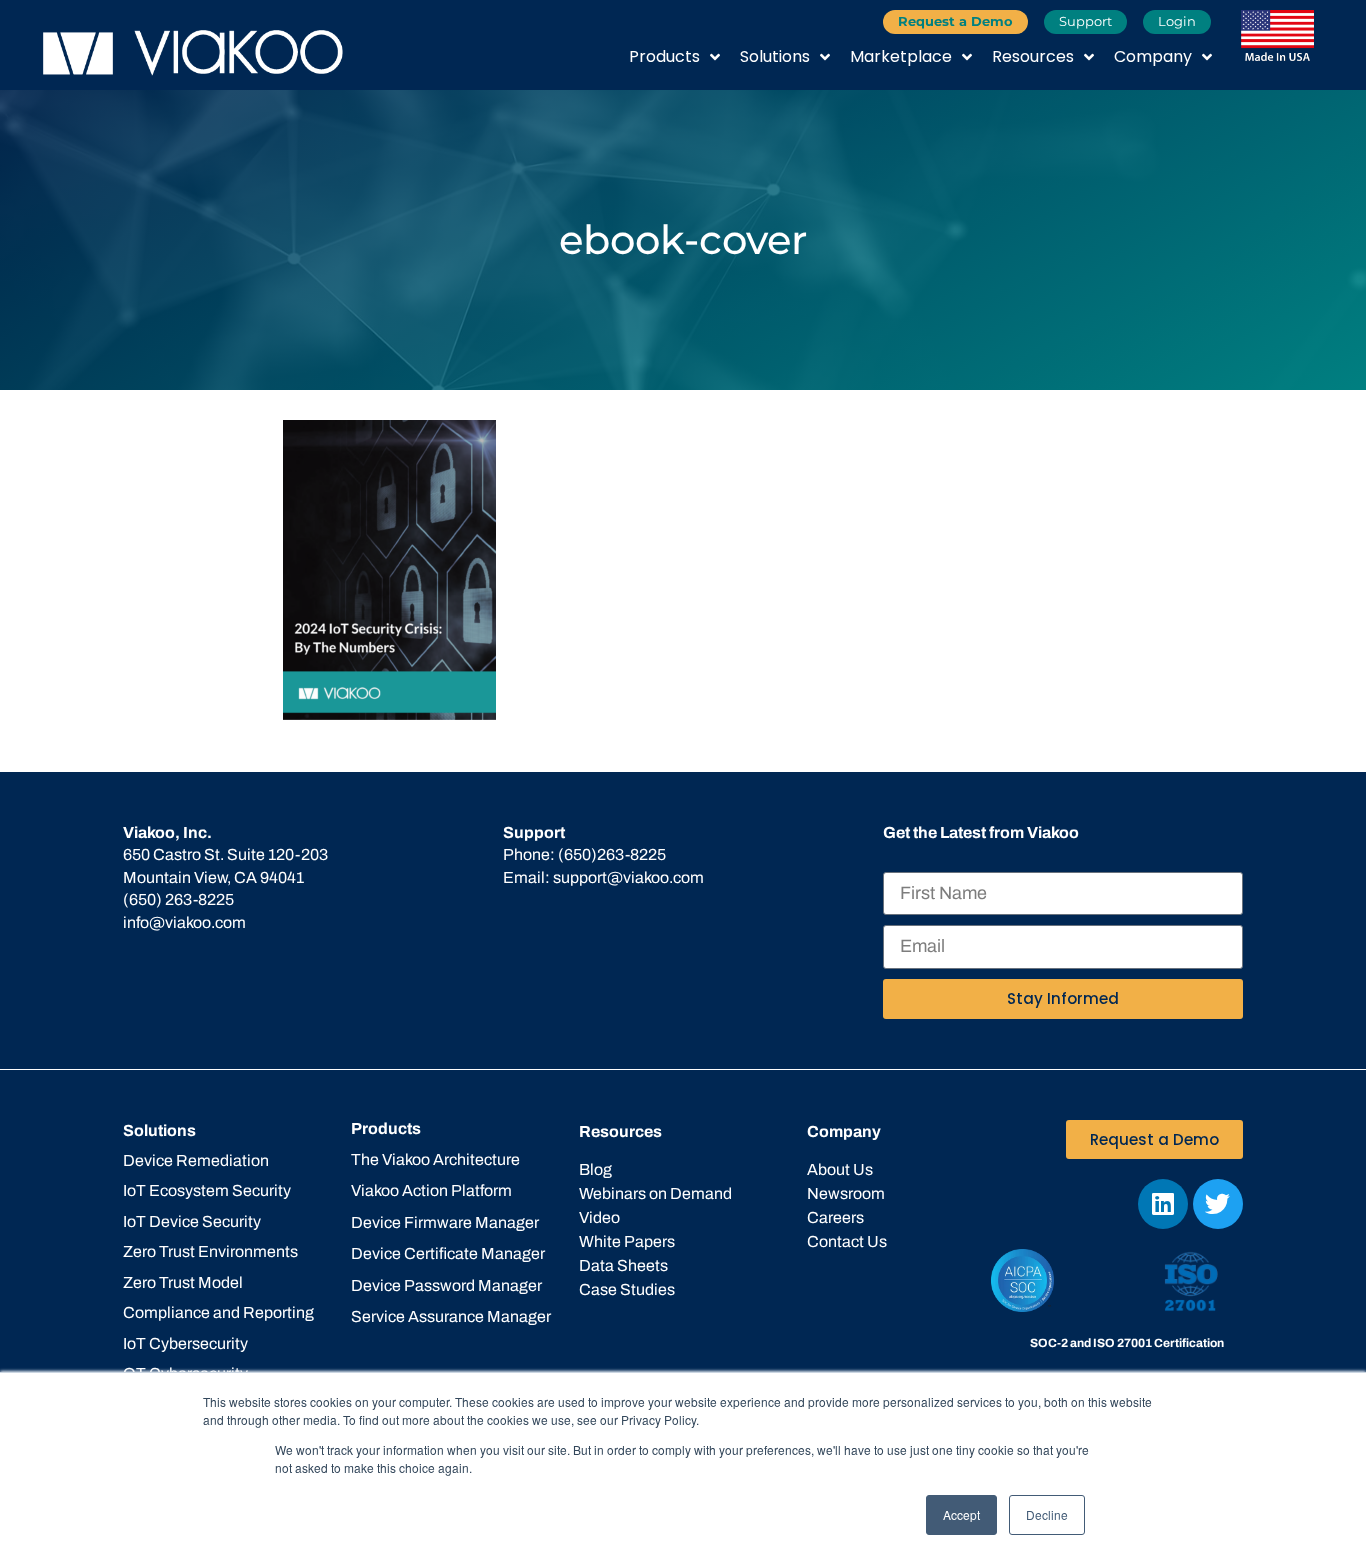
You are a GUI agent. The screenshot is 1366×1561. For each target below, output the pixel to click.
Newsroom (846, 1193)
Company (1153, 56)
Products (664, 56)
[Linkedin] (1163, 1204)
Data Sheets (623, 1265)
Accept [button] (961, 1514)
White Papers (627, 1241)
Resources (1033, 56)
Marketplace (901, 56)
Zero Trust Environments (210, 1251)
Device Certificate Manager (448, 1253)
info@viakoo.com (184, 922)
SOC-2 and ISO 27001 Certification (1127, 1343)
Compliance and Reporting (218, 1312)
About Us (840, 1169)
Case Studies (627, 1289)
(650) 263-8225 (178, 899)
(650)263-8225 (612, 854)
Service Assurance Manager (451, 1316)
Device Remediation (196, 1160)
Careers (835, 1217)
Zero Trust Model (183, 1282)
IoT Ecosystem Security (207, 1190)
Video (599, 1217)
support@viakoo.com (628, 877)
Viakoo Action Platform (431, 1190)
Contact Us (847, 1241)
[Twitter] (1218, 1204)
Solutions (775, 56)
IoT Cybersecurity (185, 1343)
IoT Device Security (192, 1221)
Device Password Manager (446, 1285)
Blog (595, 1169)
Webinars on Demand (655, 1193)
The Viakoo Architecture (435, 1159)
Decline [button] (1047, 1514)
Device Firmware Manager (445, 1222)
